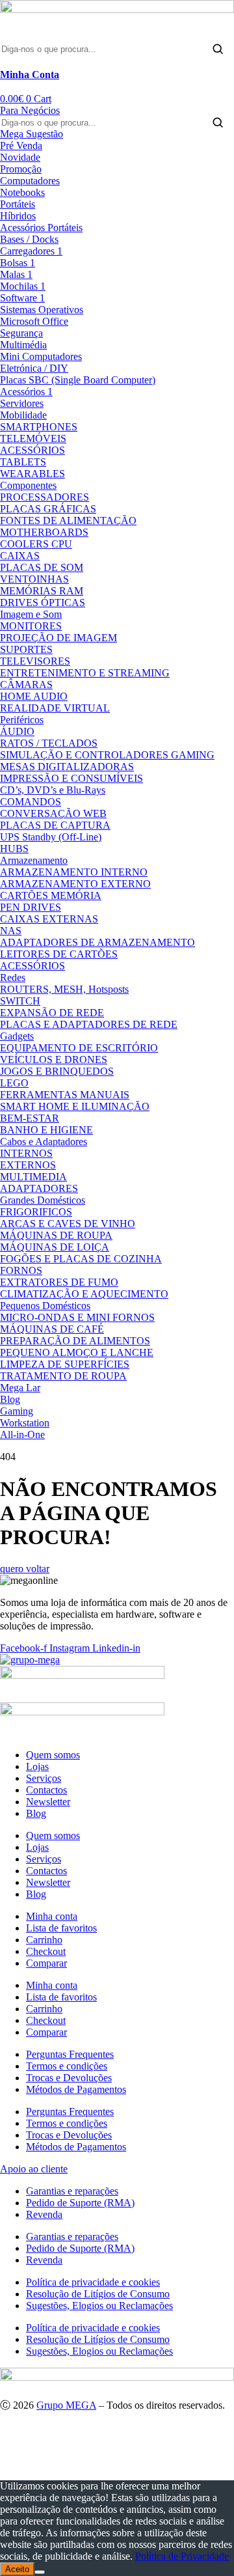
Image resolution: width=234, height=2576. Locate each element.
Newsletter (48, 1802)
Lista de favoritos (61, 1928)
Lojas (37, 1766)
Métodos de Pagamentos (76, 2089)
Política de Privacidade (182, 2556)
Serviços (44, 1778)
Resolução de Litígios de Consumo (98, 2294)
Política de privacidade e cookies (93, 2282)
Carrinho (44, 1940)
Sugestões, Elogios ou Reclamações (99, 2306)
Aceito (17, 2569)
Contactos (46, 1790)
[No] (40, 2572)
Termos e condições (67, 2066)
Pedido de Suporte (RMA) (80, 2203)
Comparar (46, 1963)
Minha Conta (30, 75)
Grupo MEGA (66, 2405)
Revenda (44, 2214)
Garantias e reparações (72, 2191)
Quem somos (53, 1755)
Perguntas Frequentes (70, 2054)
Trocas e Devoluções (69, 2078)
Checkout (46, 1951)
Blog (36, 1813)
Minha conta (52, 1916)
